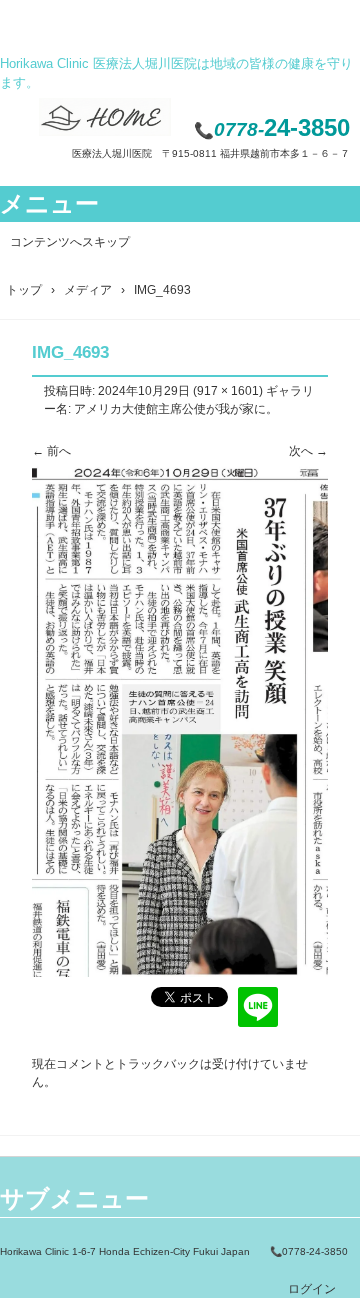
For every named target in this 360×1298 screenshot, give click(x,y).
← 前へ (51, 451)
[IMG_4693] (180, 973)
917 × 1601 (228, 391)
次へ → (308, 451)
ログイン (312, 1289)
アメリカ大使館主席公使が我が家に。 (176, 409)
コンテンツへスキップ (70, 242)
